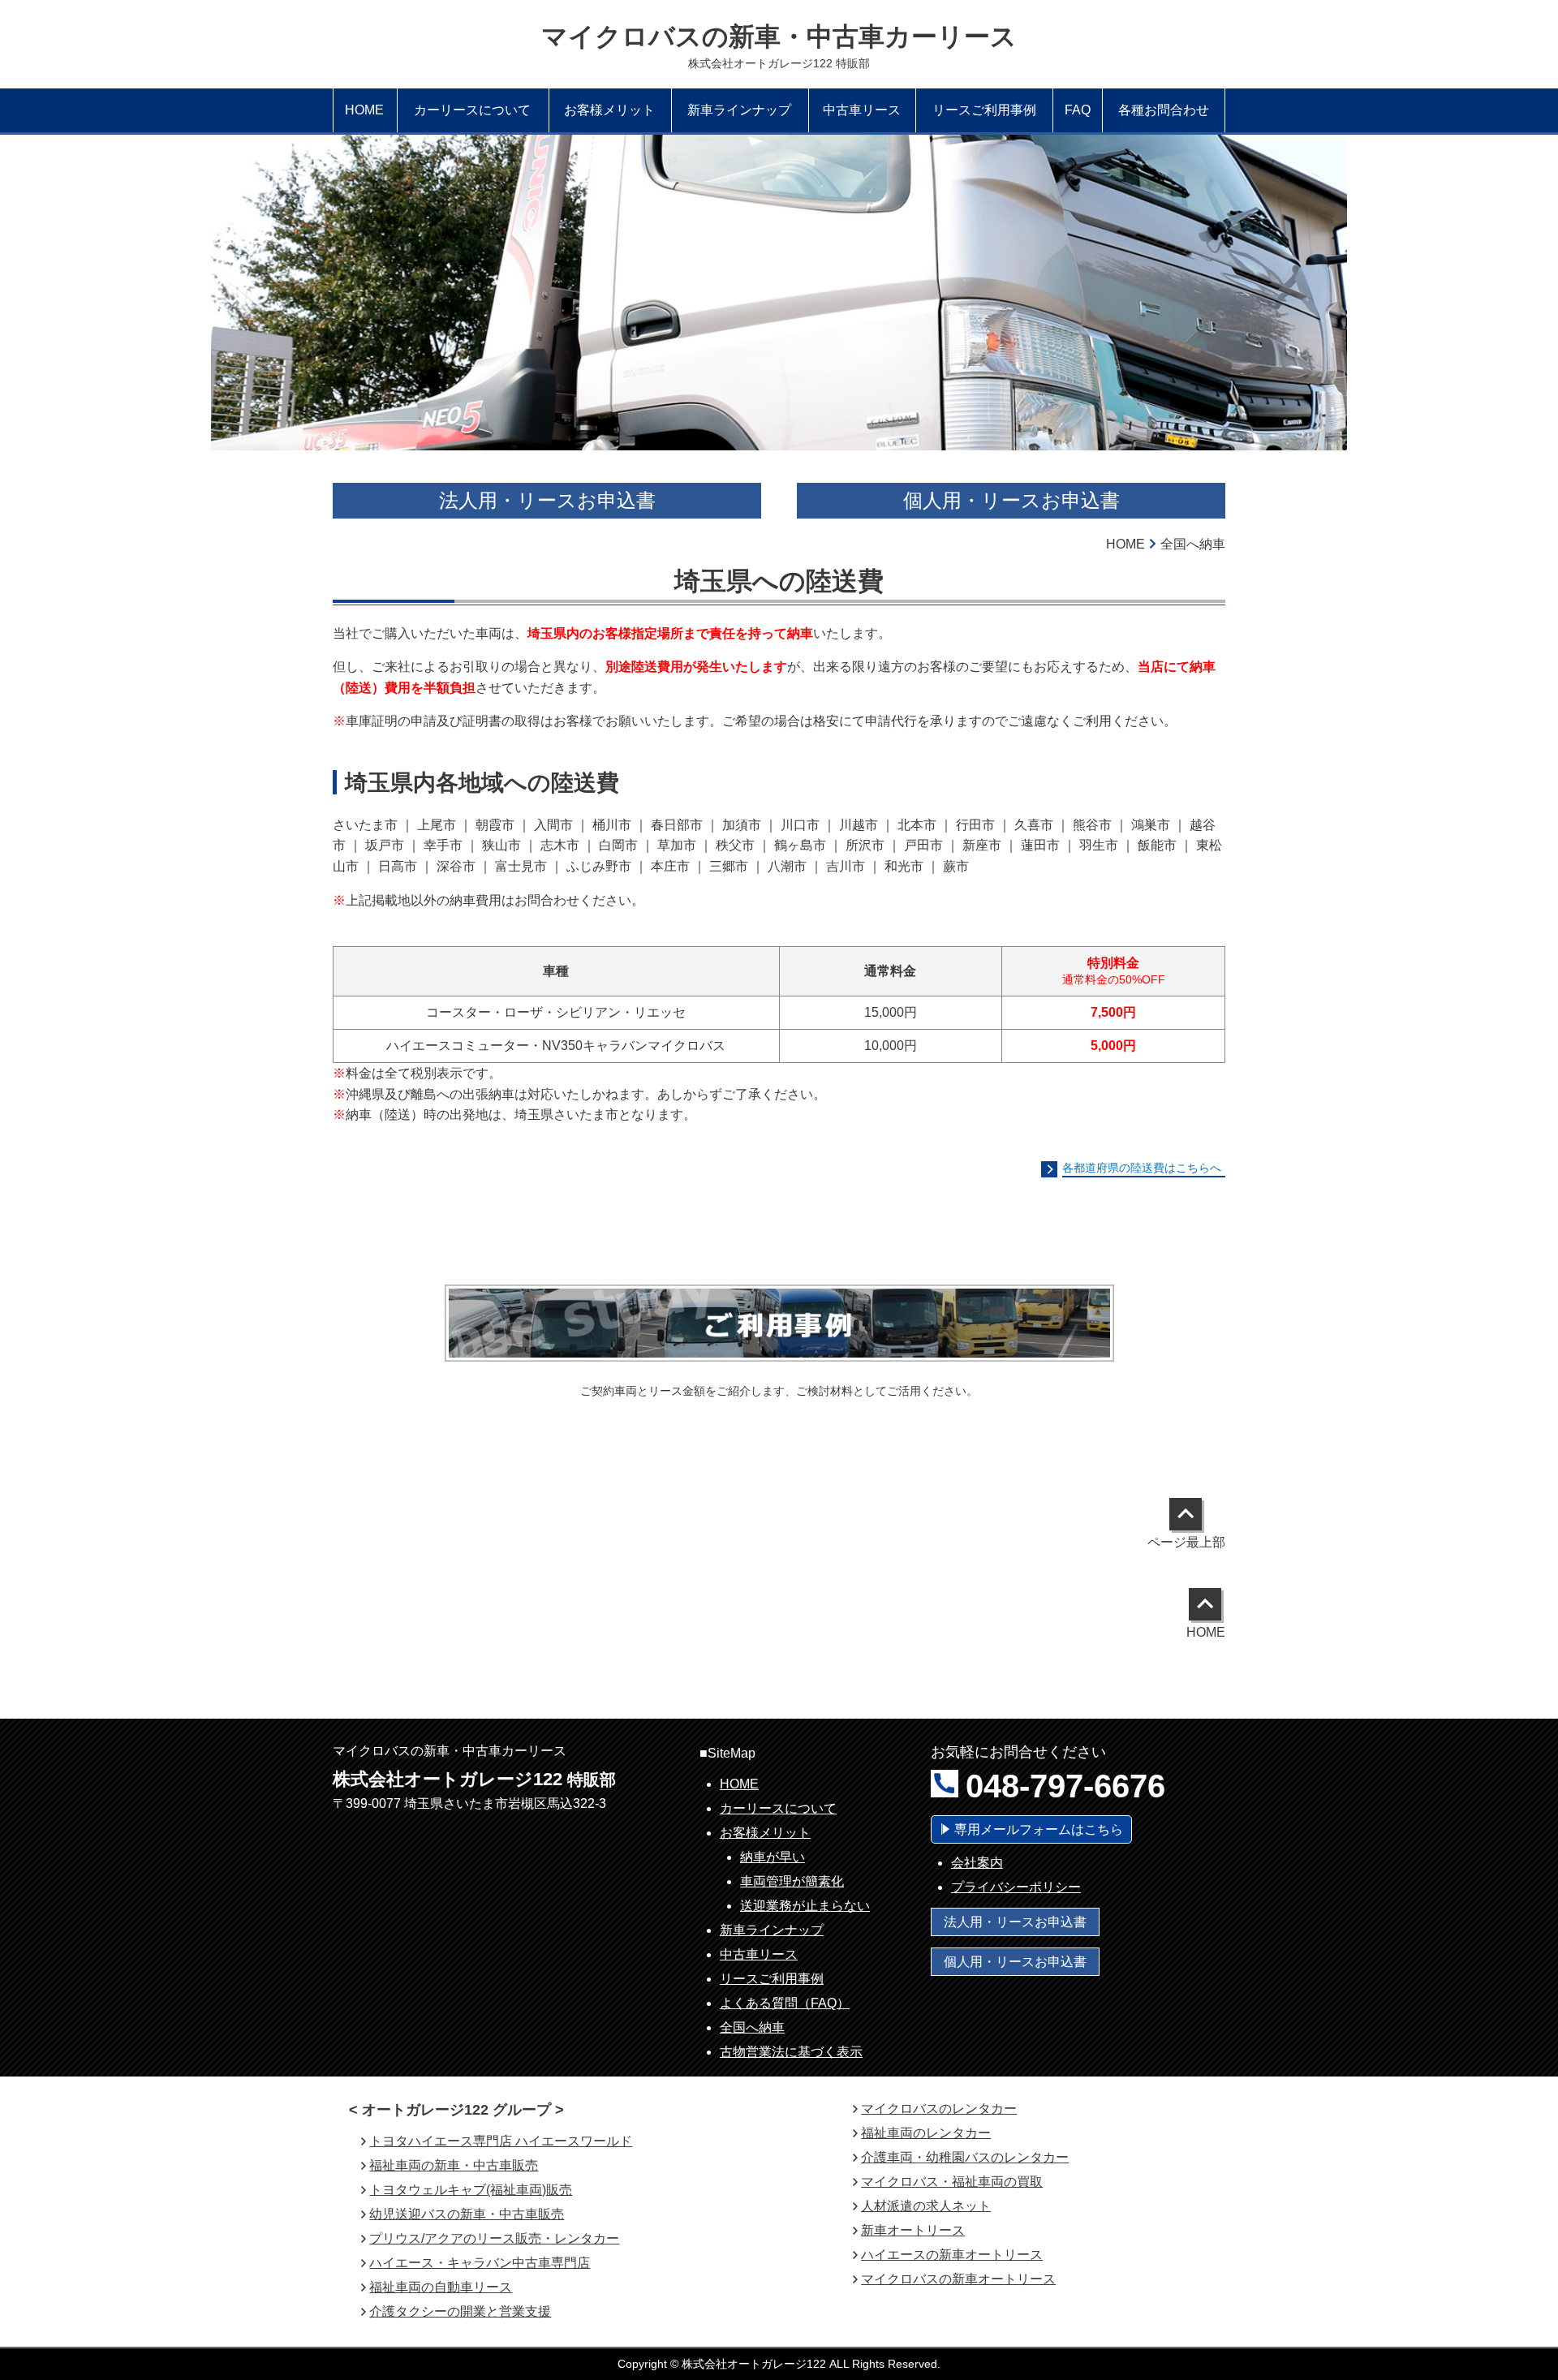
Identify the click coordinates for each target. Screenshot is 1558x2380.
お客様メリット (765, 1833)
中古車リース (759, 1954)
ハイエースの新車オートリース (952, 2255)
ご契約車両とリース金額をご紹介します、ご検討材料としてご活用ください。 (779, 1391)
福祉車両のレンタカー (926, 2133)
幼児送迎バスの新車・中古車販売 (467, 2214)
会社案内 (977, 1863)
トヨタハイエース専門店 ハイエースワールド (501, 2141)
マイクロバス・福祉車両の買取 (952, 2182)
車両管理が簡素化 (792, 1881)
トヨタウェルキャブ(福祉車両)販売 (471, 2190)
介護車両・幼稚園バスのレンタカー (965, 2157)
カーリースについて (778, 1808)
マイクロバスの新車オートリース (958, 2279)
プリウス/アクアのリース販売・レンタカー (494, 2238)
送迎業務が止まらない (805, 1906)
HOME (739, 1784)
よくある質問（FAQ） (785, 2003)
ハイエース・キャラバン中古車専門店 (480, 2263)
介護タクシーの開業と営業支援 (460, 2311)
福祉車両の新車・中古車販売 (454, 2165)
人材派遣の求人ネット (926, 2206)
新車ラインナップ (772, 1930)
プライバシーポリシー (1016, 1887)
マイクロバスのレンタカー (939, 2109)
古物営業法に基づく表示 (791, 2052)
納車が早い (773, 1857)
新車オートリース (913, 2230)
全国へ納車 (752, 2027)
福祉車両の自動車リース (441, 2287)
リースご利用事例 (772, 1979)
